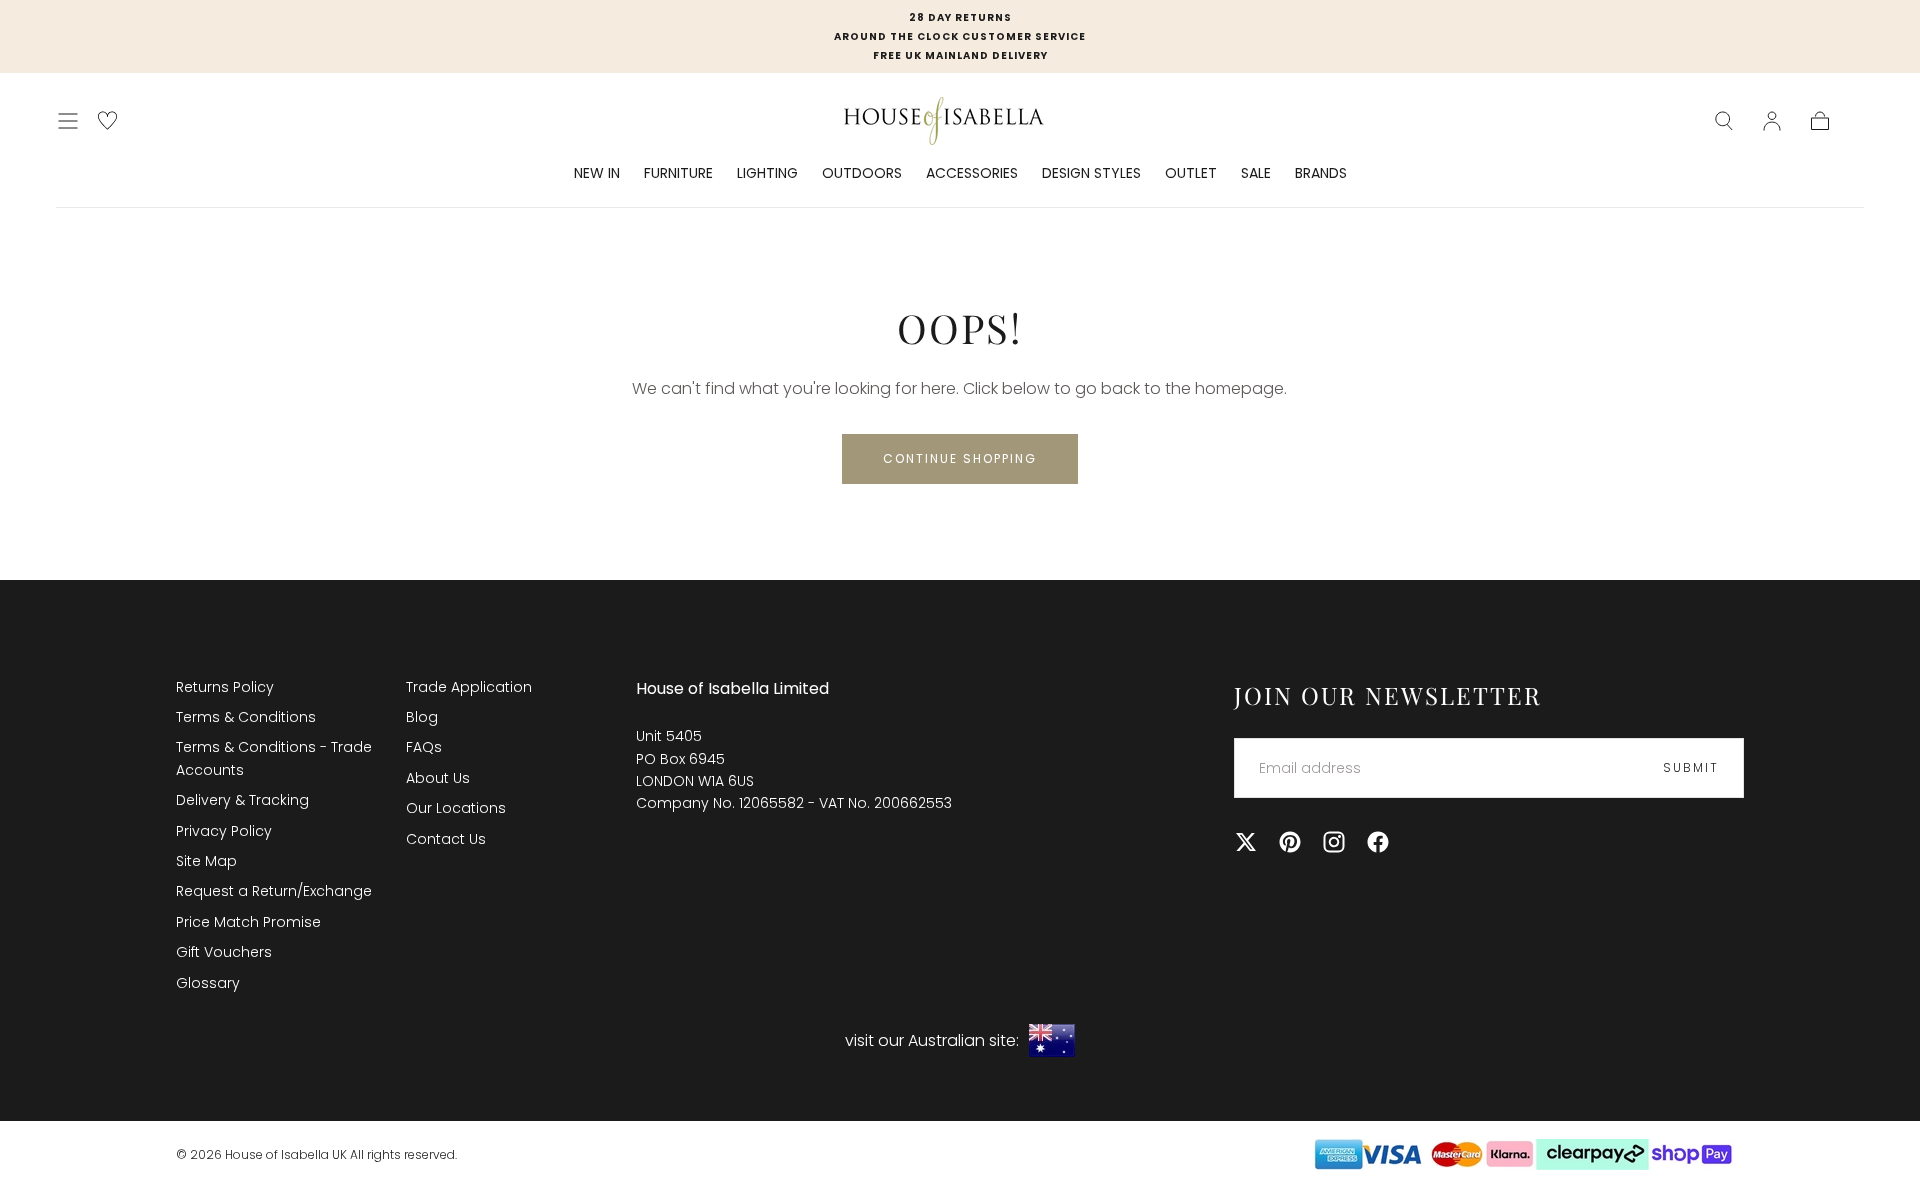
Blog (422, 717)
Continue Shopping (960, 458)
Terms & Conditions (246, 717)
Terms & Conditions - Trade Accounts (274, 758)
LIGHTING (767, 174)
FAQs (424, 747)
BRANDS (1321, 174)
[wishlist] (107, 120)
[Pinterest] (1290, 842)
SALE (1256, 174)
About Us (438, 778)
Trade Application (469, 687)
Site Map (206, 861)
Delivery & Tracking (242, 800)
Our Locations (456, 808)
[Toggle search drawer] (1724, 121)
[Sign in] (1772, 121)
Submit (1691, 767)
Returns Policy (225, 687)
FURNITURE (678, 174)
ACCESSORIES (972, 174)
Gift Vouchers (224, 952)
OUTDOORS (862, 174)
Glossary (208, 983)
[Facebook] (1378, 842)
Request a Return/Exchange (274, 891)
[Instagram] (1334, 842)
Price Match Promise (248, 922)
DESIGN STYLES (1091, 174)
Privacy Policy (224, 831)
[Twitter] (1246, 842)
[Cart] (1820, 121)
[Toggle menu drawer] (68, 121)
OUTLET (1191, 174)
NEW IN (597, 174)
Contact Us (446, 839)
